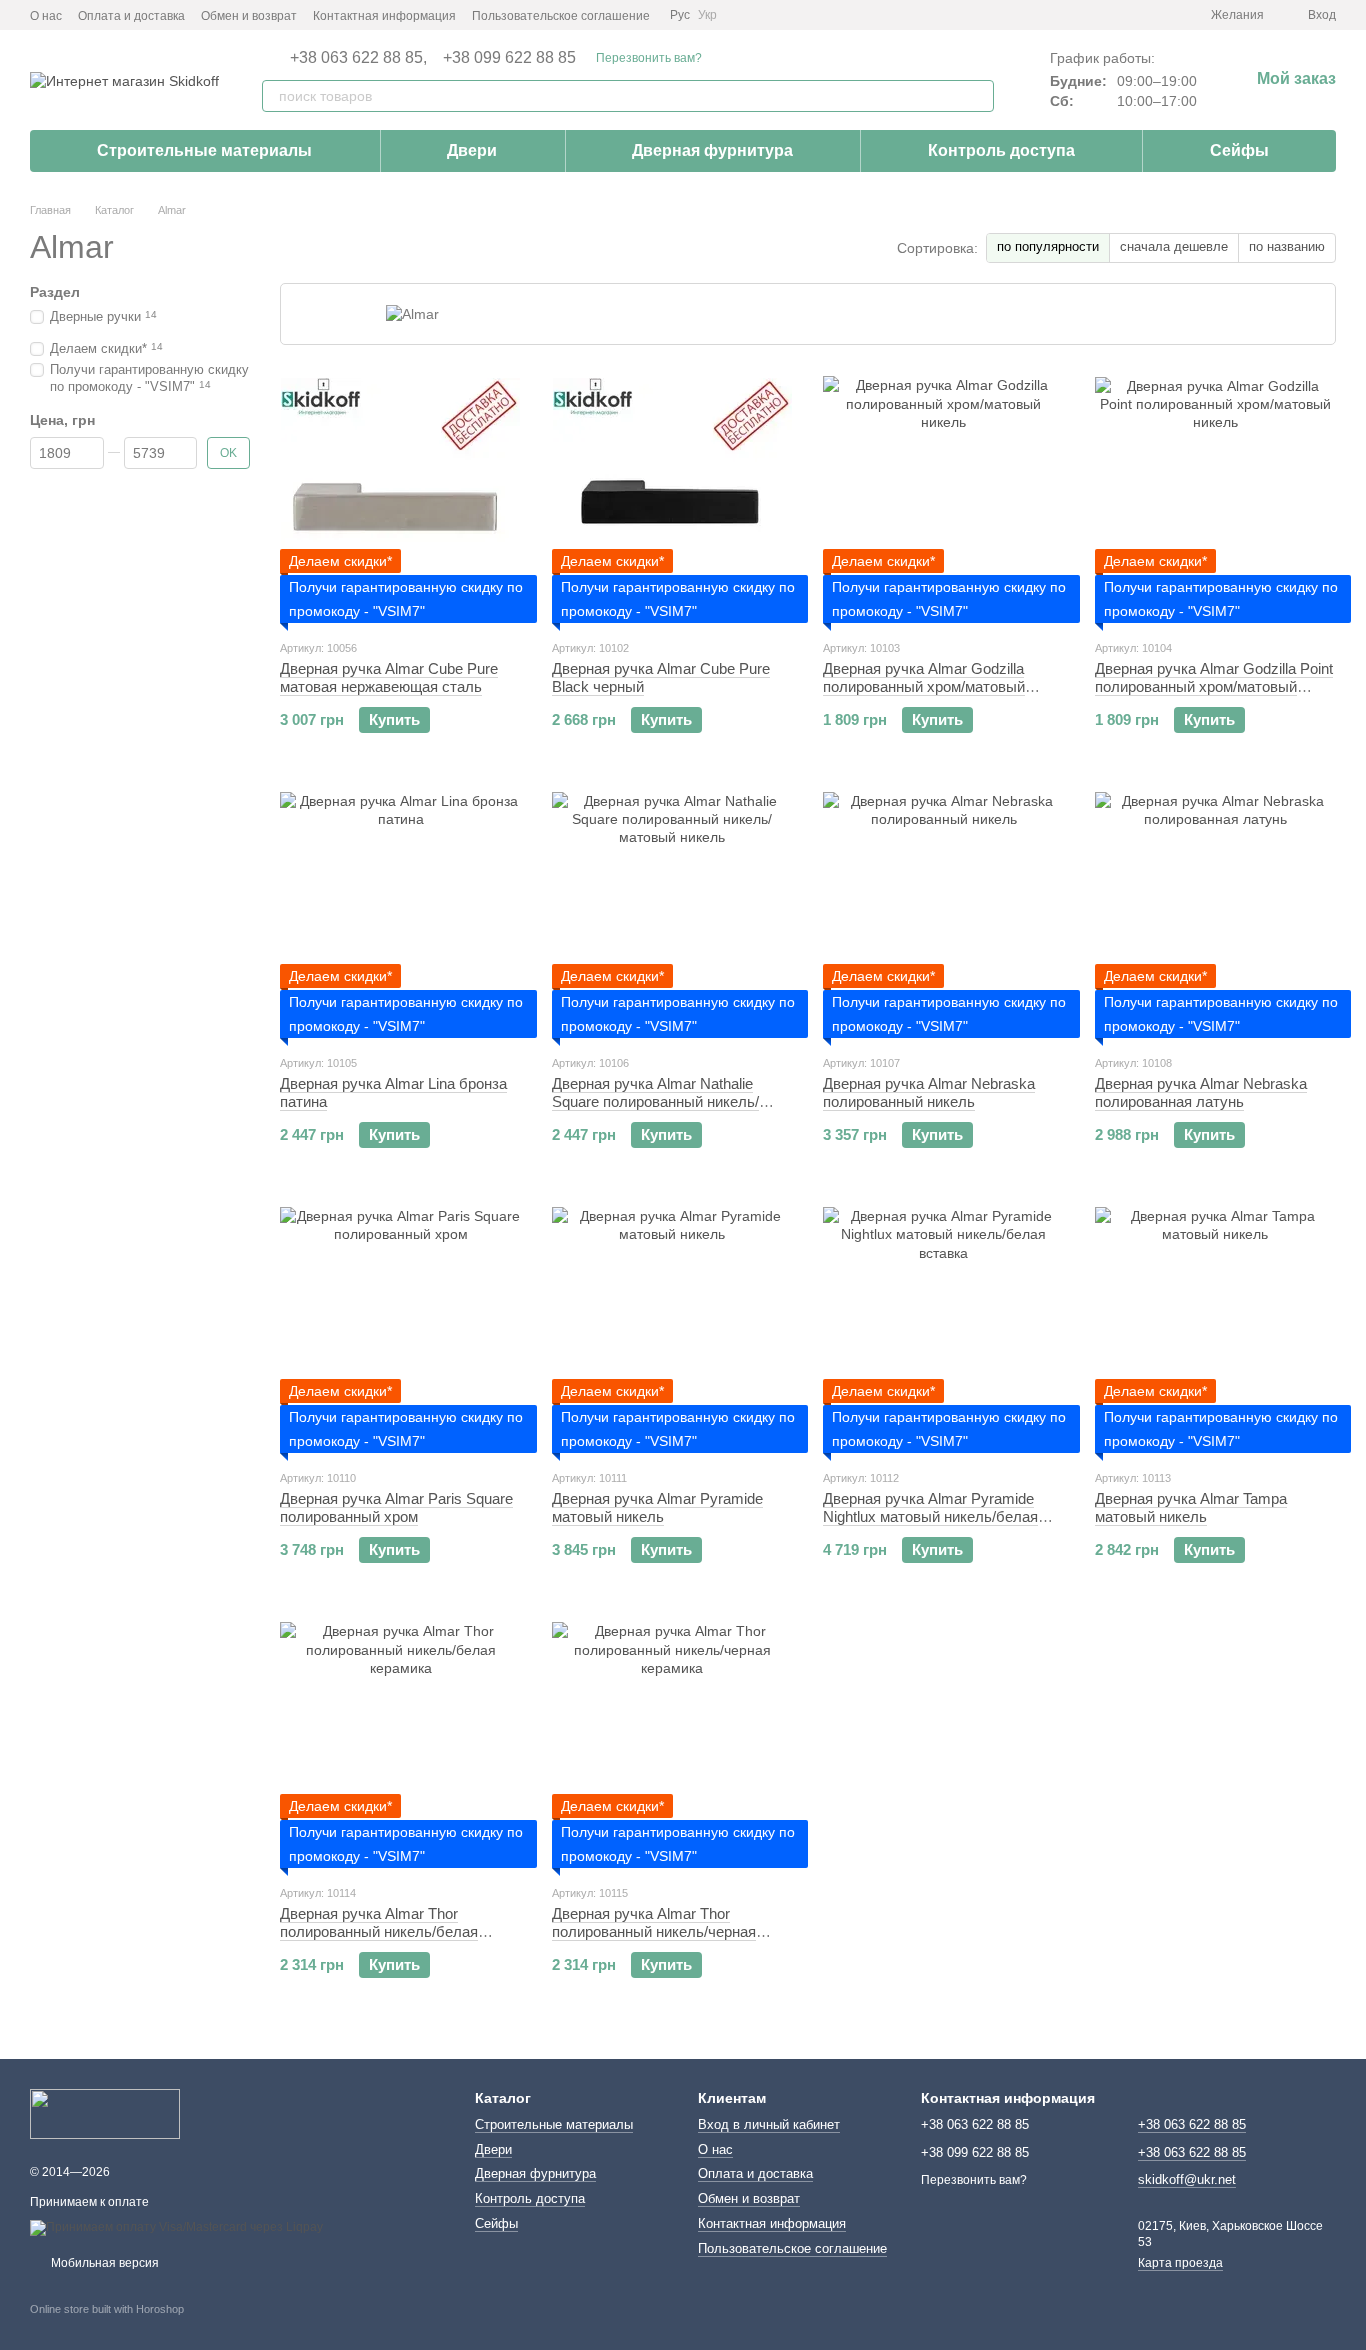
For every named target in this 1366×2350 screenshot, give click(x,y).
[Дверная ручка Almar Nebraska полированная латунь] (1216, 913)
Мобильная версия (103, 2263)
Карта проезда (1180, 2263)
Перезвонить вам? (649, 58)
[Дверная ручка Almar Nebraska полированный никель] (944, 913)
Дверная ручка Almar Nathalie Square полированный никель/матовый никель (655, 1101)
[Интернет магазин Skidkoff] (105, 2113)
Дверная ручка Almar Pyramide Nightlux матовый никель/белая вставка (930, 1516)
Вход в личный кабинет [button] (769, 2124)
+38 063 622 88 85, (358, 58)
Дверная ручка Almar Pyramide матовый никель (657, 1507)
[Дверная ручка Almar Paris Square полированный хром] (401, 1328)
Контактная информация (384, 16)
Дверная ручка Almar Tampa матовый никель (1191, 1507)
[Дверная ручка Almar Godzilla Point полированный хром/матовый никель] (1216, 498)
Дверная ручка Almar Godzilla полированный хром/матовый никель (924, 686)
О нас (46, 16)
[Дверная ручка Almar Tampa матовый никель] (1216, 1328)
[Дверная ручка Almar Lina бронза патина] (401, 913)
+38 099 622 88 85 (509, 58)
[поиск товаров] (978, 96)
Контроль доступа (1001, 150)
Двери (472, 150)
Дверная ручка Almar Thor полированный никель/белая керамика (379, 1931)
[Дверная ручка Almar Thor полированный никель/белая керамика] (401, 1743)
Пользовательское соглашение (561, 16)
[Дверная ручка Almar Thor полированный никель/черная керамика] (673, 1743)
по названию (1287, 246)
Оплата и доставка (131, 16)
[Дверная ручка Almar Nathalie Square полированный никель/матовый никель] (673, 913)
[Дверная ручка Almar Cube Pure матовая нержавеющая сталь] (401, 498)
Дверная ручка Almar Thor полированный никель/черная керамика (654, 1931)
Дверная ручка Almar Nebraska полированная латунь (1201, 1092)
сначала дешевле (1174, 246)
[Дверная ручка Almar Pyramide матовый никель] (673, 1328)
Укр (707, 15)
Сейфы (1239, 150)
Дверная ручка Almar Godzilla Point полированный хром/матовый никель (1214, 686)
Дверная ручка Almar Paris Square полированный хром (396, 1507)
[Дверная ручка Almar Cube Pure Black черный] (673, 498)
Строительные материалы (204, 150)
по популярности (1048, 246)
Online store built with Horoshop (107, 2309)
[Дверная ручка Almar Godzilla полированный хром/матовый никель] (944, 498)
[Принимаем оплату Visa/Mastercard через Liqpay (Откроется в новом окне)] (176, 2227)
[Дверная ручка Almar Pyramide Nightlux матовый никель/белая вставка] (944, 1328)
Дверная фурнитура (712, 150)
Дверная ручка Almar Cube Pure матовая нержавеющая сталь (389, 677)
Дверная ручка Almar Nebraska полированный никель (929, 1092)
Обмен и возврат (249, 16)
